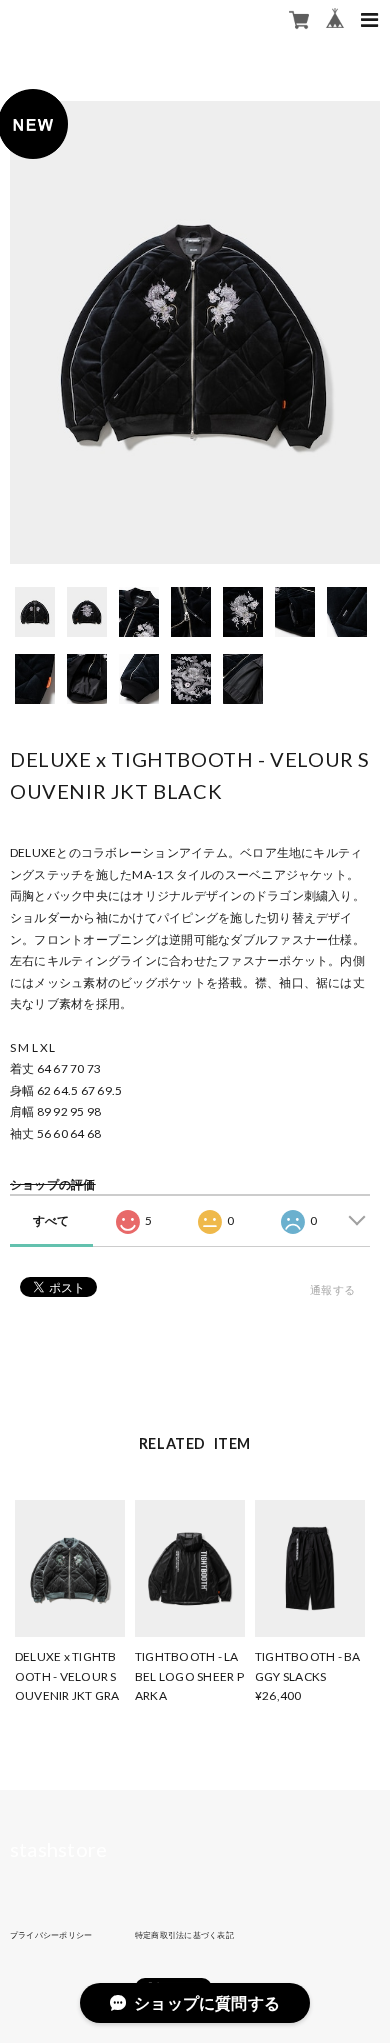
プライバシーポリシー (51, 1935)
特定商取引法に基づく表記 (184, 1935)
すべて (51, 1220)
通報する (332, 1289)
